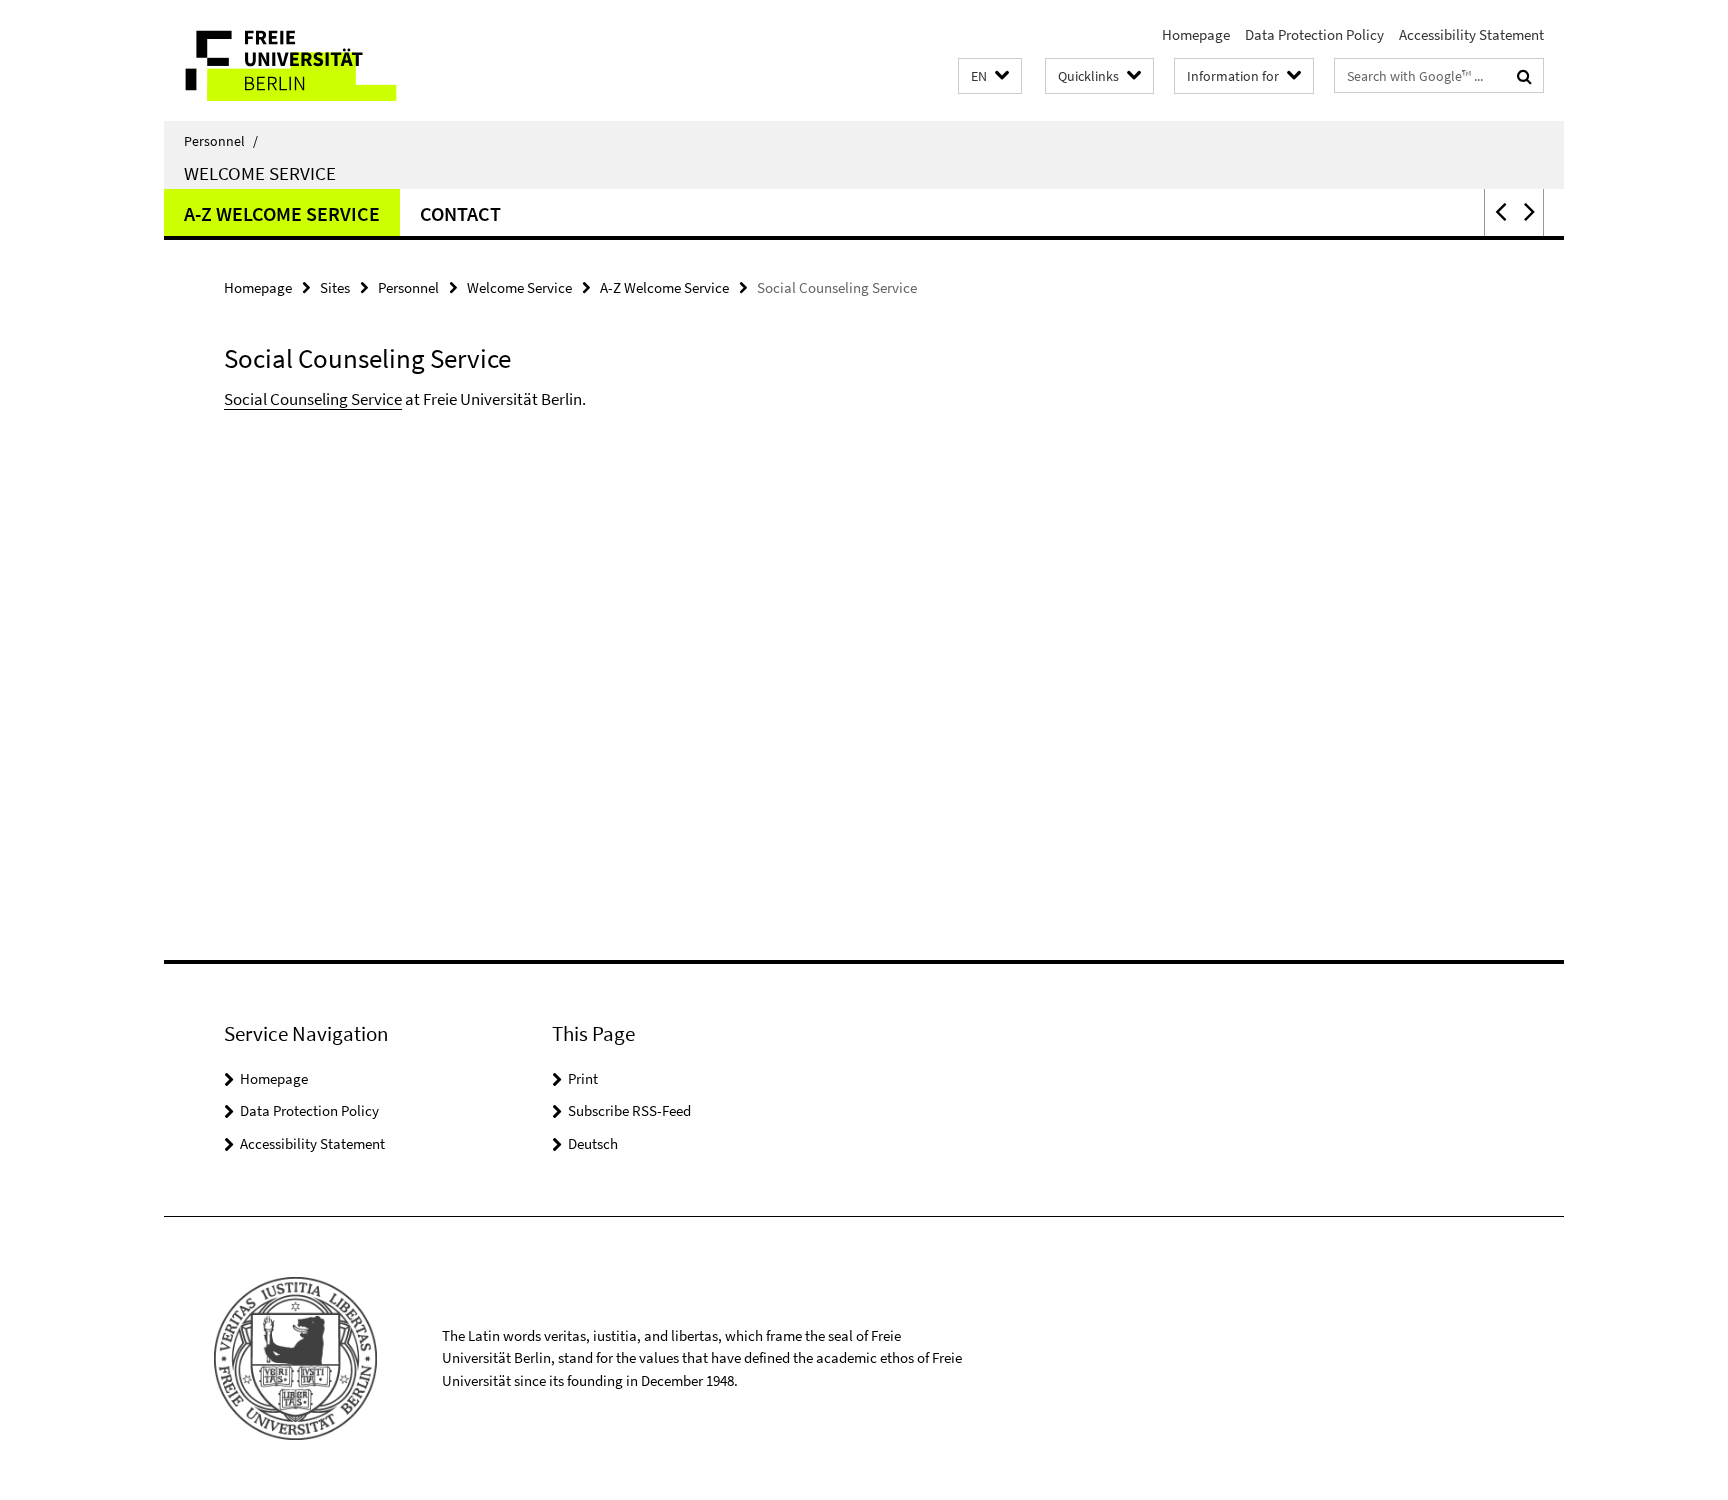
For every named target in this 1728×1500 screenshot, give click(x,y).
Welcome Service (260, 173)
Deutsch (593, 1143)
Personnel (221, 141)
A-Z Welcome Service (282, 213)
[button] (990, 76)
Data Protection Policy (1314, 34)
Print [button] (583, 1078)
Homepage (1196, 34)
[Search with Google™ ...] (1524, 76)
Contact (460, 213)
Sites (335, 287)
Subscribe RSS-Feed (629, 1110)
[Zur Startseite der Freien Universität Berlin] (331, 60)
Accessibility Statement (1471, 34)
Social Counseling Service (313, 399)
